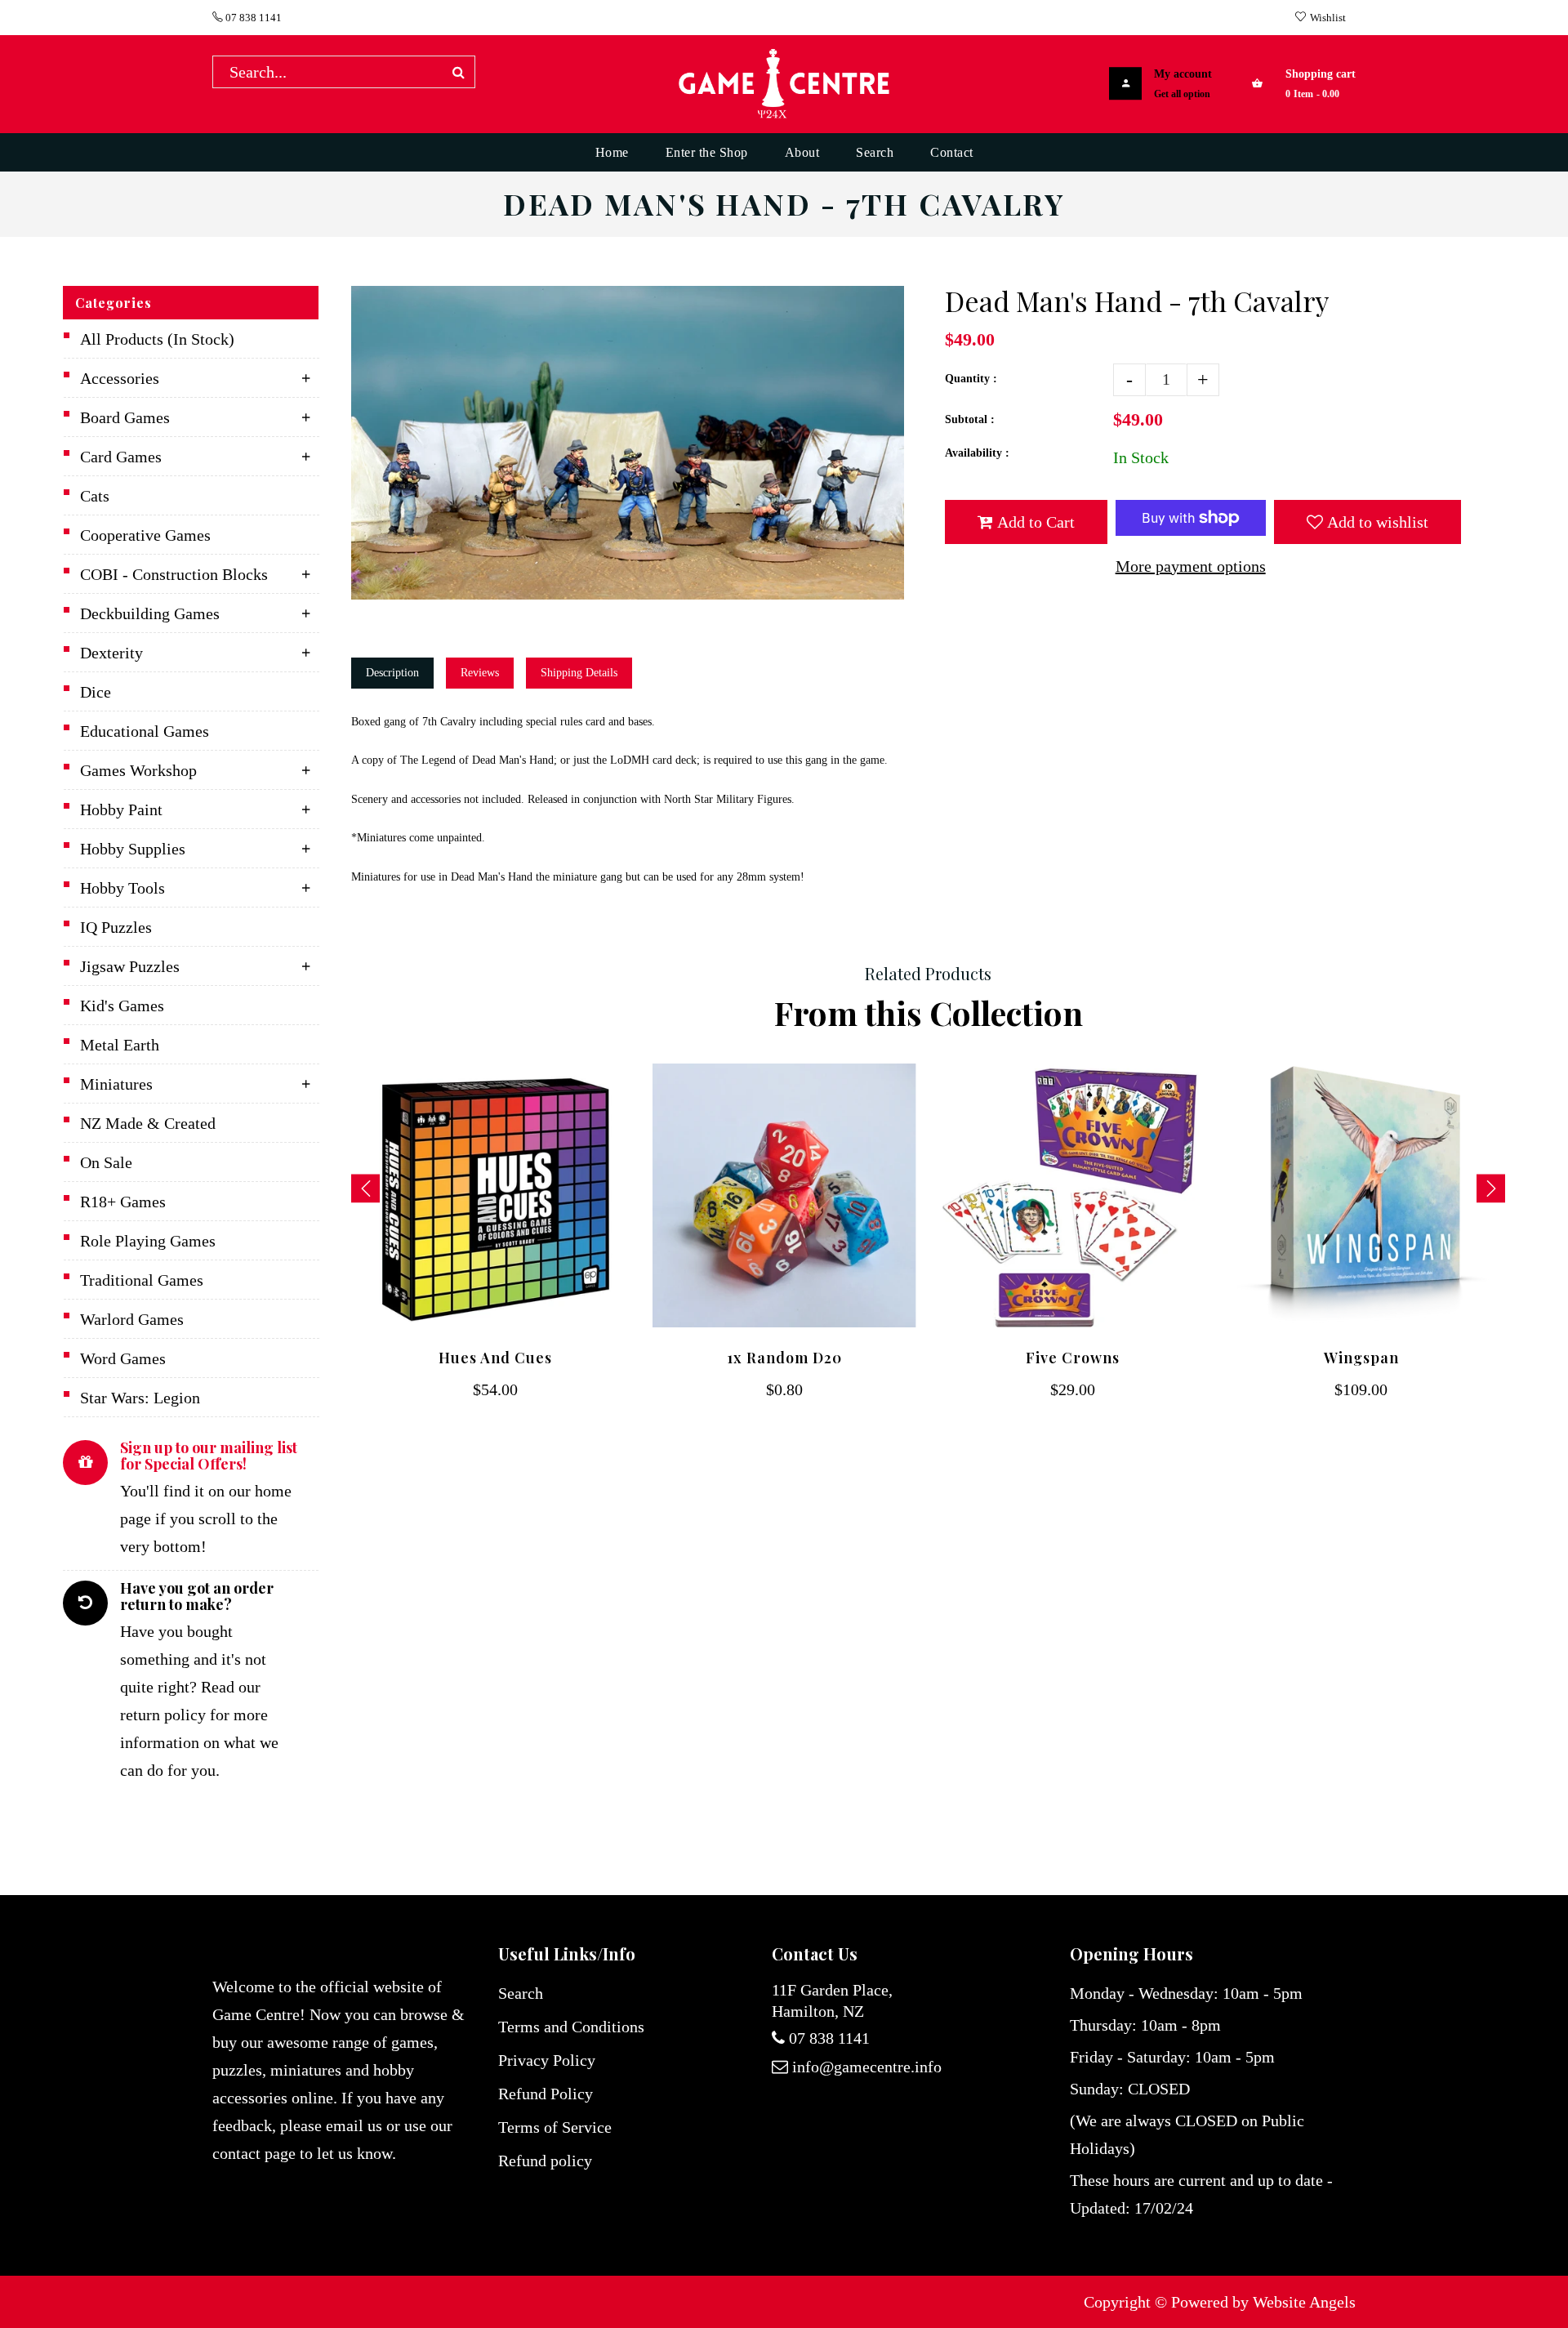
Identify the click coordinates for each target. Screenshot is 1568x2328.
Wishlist (1328, 18)
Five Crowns (1073, 1358)
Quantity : (971, 379)
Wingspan (1361, 1358)
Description (392, 673)
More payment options (1191, 566)
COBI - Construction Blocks (174, 574)
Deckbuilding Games (150, 613)
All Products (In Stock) (157, 339)
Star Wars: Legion (140, 1398)
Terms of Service (555, 2127)
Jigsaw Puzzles (130, 966)
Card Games (121, 457)
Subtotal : (970, 419)
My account (1183, 74)
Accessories (120, 378)
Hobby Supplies (133, 849)
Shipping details (579, 673)
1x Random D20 (784, 1358)
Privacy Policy (547, 2060)
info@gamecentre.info (867, 2067)
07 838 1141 (252, 18)
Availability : (977, 453)
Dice (96, 692)
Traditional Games (142, 1280)
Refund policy (545, 2161)
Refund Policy (546, 2094)
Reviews (480, 673)
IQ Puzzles (116, 927)
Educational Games (145, 731)
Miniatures (116, 1084)
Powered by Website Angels (1263, 2302)
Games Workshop (138, 770)
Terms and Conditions (571, 2027)
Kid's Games (122, 1006)
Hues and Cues (495, 1358)
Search (521, 1993)
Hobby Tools (122, 888)
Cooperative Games (145, 535)
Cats (95, 496)
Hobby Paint (121, 809)
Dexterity (111, 653)
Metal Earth (120, 1045)
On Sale (106, 1162)
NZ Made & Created (148, 1123)
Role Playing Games (148, 1241)
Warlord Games (132, 1319)
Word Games (123, 1358)
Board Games (125, 417)
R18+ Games (123, 1202)
